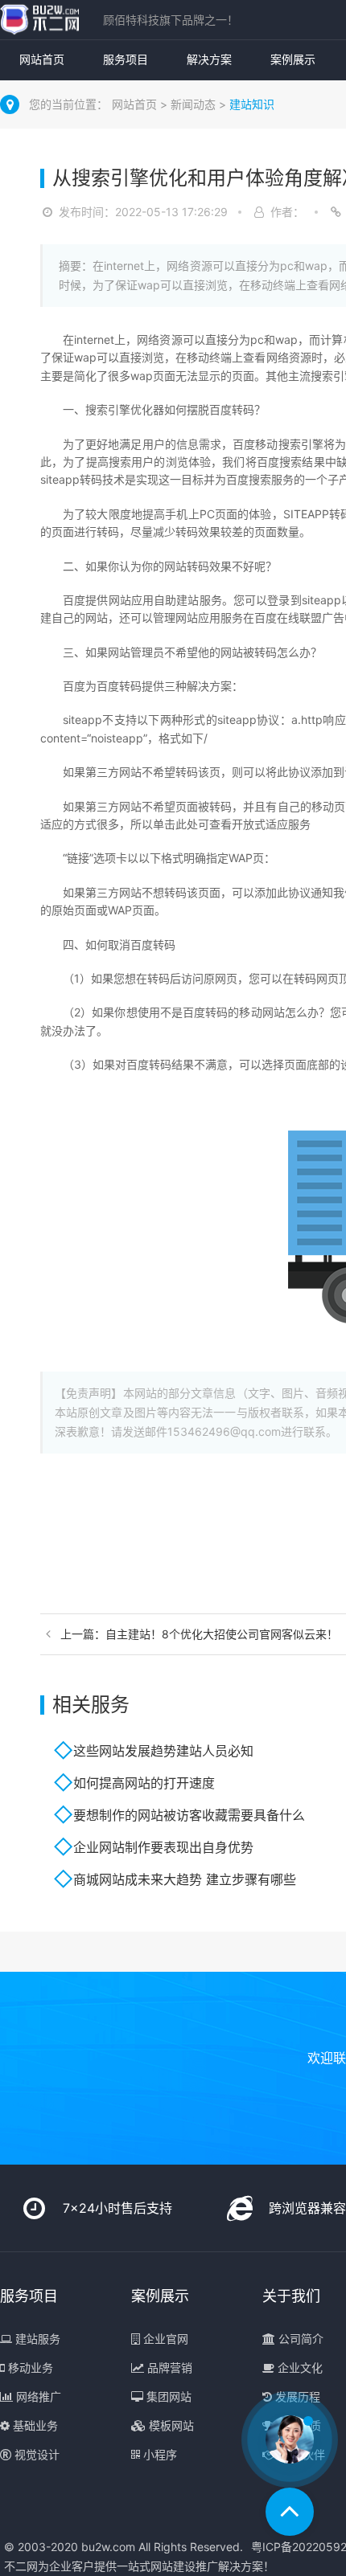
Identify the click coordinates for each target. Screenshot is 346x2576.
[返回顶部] (290, 2512)
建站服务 (36, 2339)
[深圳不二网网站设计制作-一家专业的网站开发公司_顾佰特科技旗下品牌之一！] (39, 20)
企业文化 (299, 2367)
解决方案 (209, 59)
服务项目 (126, 59)
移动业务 (29, 2367)
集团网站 (167, 2396)
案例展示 (293, 59)
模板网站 (170, 2425)
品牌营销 (168, 2367)
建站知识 (252, 104)
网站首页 (42, 59)
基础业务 (34, 2425)
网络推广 (37, 2396)
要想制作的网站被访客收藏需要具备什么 (189, 1815)
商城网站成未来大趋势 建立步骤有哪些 (185, 1879)
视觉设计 (35, 2454)
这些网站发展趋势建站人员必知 (163, 1751)
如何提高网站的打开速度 (144, 1783)
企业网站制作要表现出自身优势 (163, 1847)
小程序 (159, 2454)
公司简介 (299, 2339)
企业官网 (164, 2339)
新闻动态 (195, 104)
